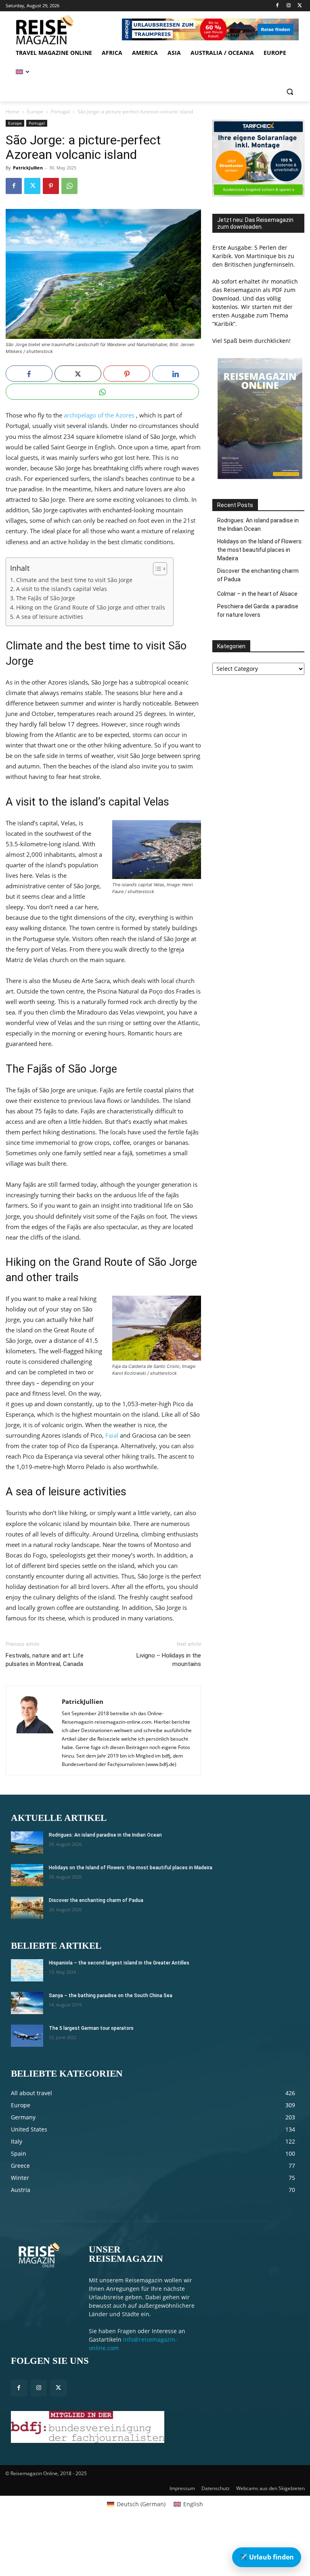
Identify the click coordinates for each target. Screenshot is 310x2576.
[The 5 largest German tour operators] (27, 2036)
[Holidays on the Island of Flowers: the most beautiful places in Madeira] (27, 1875)
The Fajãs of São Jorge (46, 598)
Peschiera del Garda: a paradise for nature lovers (258, 611)
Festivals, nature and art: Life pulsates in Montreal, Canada (45, 1660)
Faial (112, 1435)
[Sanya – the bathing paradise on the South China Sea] (27, 2003)
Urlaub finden (267, 2557)
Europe (35, 112)
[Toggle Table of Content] (156, 569)
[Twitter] (300, 6)
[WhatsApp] (69, 186)
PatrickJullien (28, 168)
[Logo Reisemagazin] (61, 30)
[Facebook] (278, 6)
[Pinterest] (51, 186)
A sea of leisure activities (50, 617)
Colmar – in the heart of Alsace (257, 594)
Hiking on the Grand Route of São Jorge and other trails (91, 607)
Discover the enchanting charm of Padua (258, 575)
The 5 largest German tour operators (91, 2028)
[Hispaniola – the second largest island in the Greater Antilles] (27, 1970)
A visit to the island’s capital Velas (62, 589)
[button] (290, 92)
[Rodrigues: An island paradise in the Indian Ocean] (27, 1842)
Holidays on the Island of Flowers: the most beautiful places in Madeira (260, 550)
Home (13, 112)
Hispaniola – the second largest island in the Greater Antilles (119, 1963)
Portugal (60, 112)
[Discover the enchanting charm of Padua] (27, 1908)
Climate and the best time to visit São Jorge (74, 580)
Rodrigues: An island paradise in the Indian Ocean (258, 525)
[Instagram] (288, 6)
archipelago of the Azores (99, 415)
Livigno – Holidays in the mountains (169, 1660)
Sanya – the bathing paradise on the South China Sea (111, 1996)
